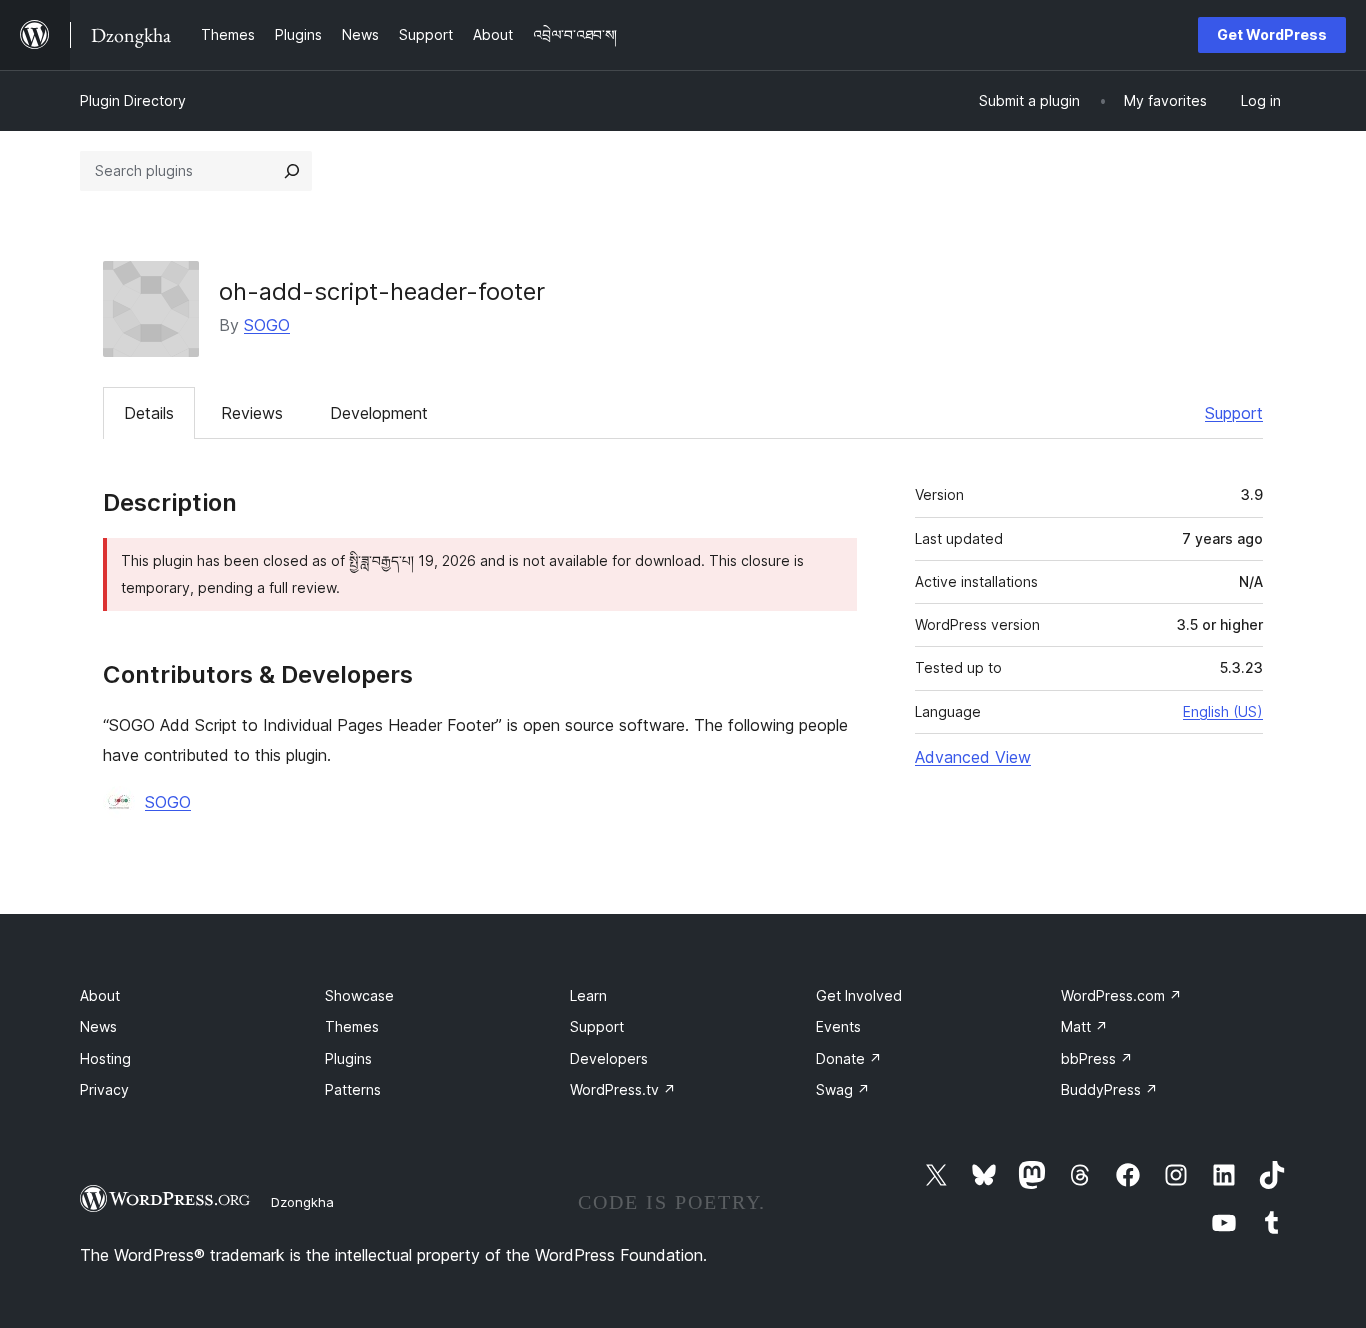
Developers (609, 1058)
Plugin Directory (133, 100)
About (100, 995)
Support (1234, 413)
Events (838, 1026)
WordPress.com (1121, 995)
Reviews (252, 413)
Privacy (104, 1089)
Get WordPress (1272, 34)
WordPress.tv (623, 1089)
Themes (352, 1026)
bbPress (1097, 1058)
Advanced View (973, 757)
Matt (1084, 1026)
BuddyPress (1109, 1089)
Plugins (348, 1058)
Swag (843, 1089)
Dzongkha (302, 1202)
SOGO (267, 325)
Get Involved (859, 995)
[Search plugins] (292, 171)
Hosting (105, 1058)
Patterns (353, 1089)
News (98, 1026)
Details (149, 413)
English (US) (1223, 711)
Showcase (359, 995)
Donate (849, 1058)
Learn (588, 995)
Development (379, 413)
